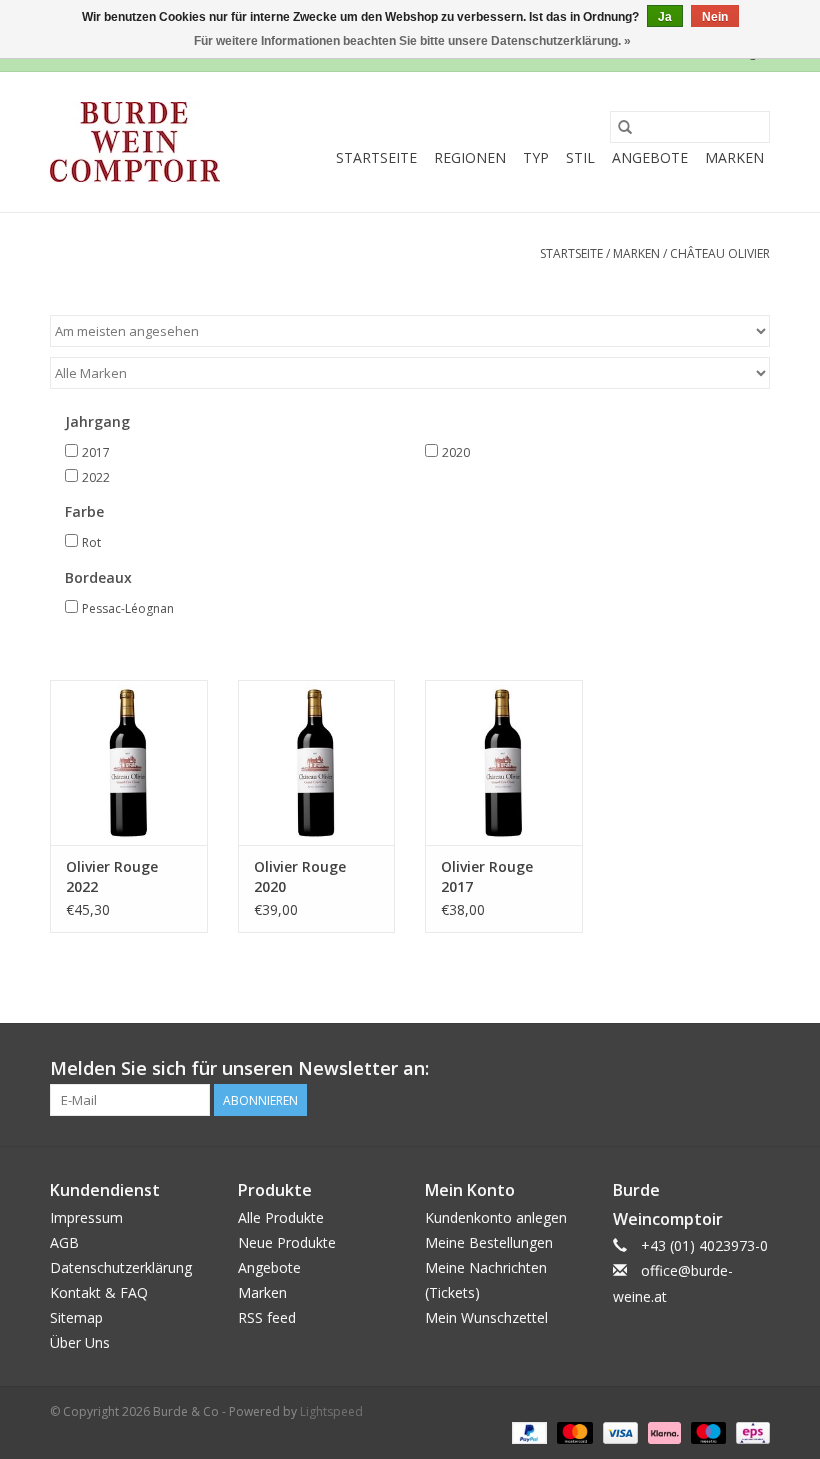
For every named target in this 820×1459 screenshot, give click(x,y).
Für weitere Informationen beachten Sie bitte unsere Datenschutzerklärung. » (412, 41)
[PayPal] (527, 1431)
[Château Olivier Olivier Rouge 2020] (317, 762)
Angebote (650, 157)
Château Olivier (720, 253)
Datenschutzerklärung (121, 1267)
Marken (734, 157)
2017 (96, 452)
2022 (96, 477)
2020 (456, 452)
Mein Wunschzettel (486, 1317)
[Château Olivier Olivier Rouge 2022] (129, 762)
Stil (580, 157)
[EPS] (749, 1431)
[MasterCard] (572, 1431)
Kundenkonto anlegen (496, 1217)
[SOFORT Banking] (662, 1431)
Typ (536, 157)
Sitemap (76, 1317)
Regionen (470, 157)
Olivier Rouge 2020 (300, 876)
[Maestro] (706, 1431)
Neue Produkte (287, 1242)
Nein (715, 17)
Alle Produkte (281, 1217)
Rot (91, 542)
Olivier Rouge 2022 (112, 876)
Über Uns (80, 1342)
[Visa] (618, 1431)
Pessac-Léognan (128, 608)
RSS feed (267, 1317)
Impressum (86, 1217)
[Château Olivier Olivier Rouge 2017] (504, 762)
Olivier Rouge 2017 (487, 876)
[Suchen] (625, 127)
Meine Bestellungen (489, 1242)
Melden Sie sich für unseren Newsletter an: (239, 1068)
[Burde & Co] (135, 142)
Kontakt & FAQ (99, 1292)
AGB (64, 1242)
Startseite (376, 157)
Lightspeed (331, 1411)
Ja (665, 17)
